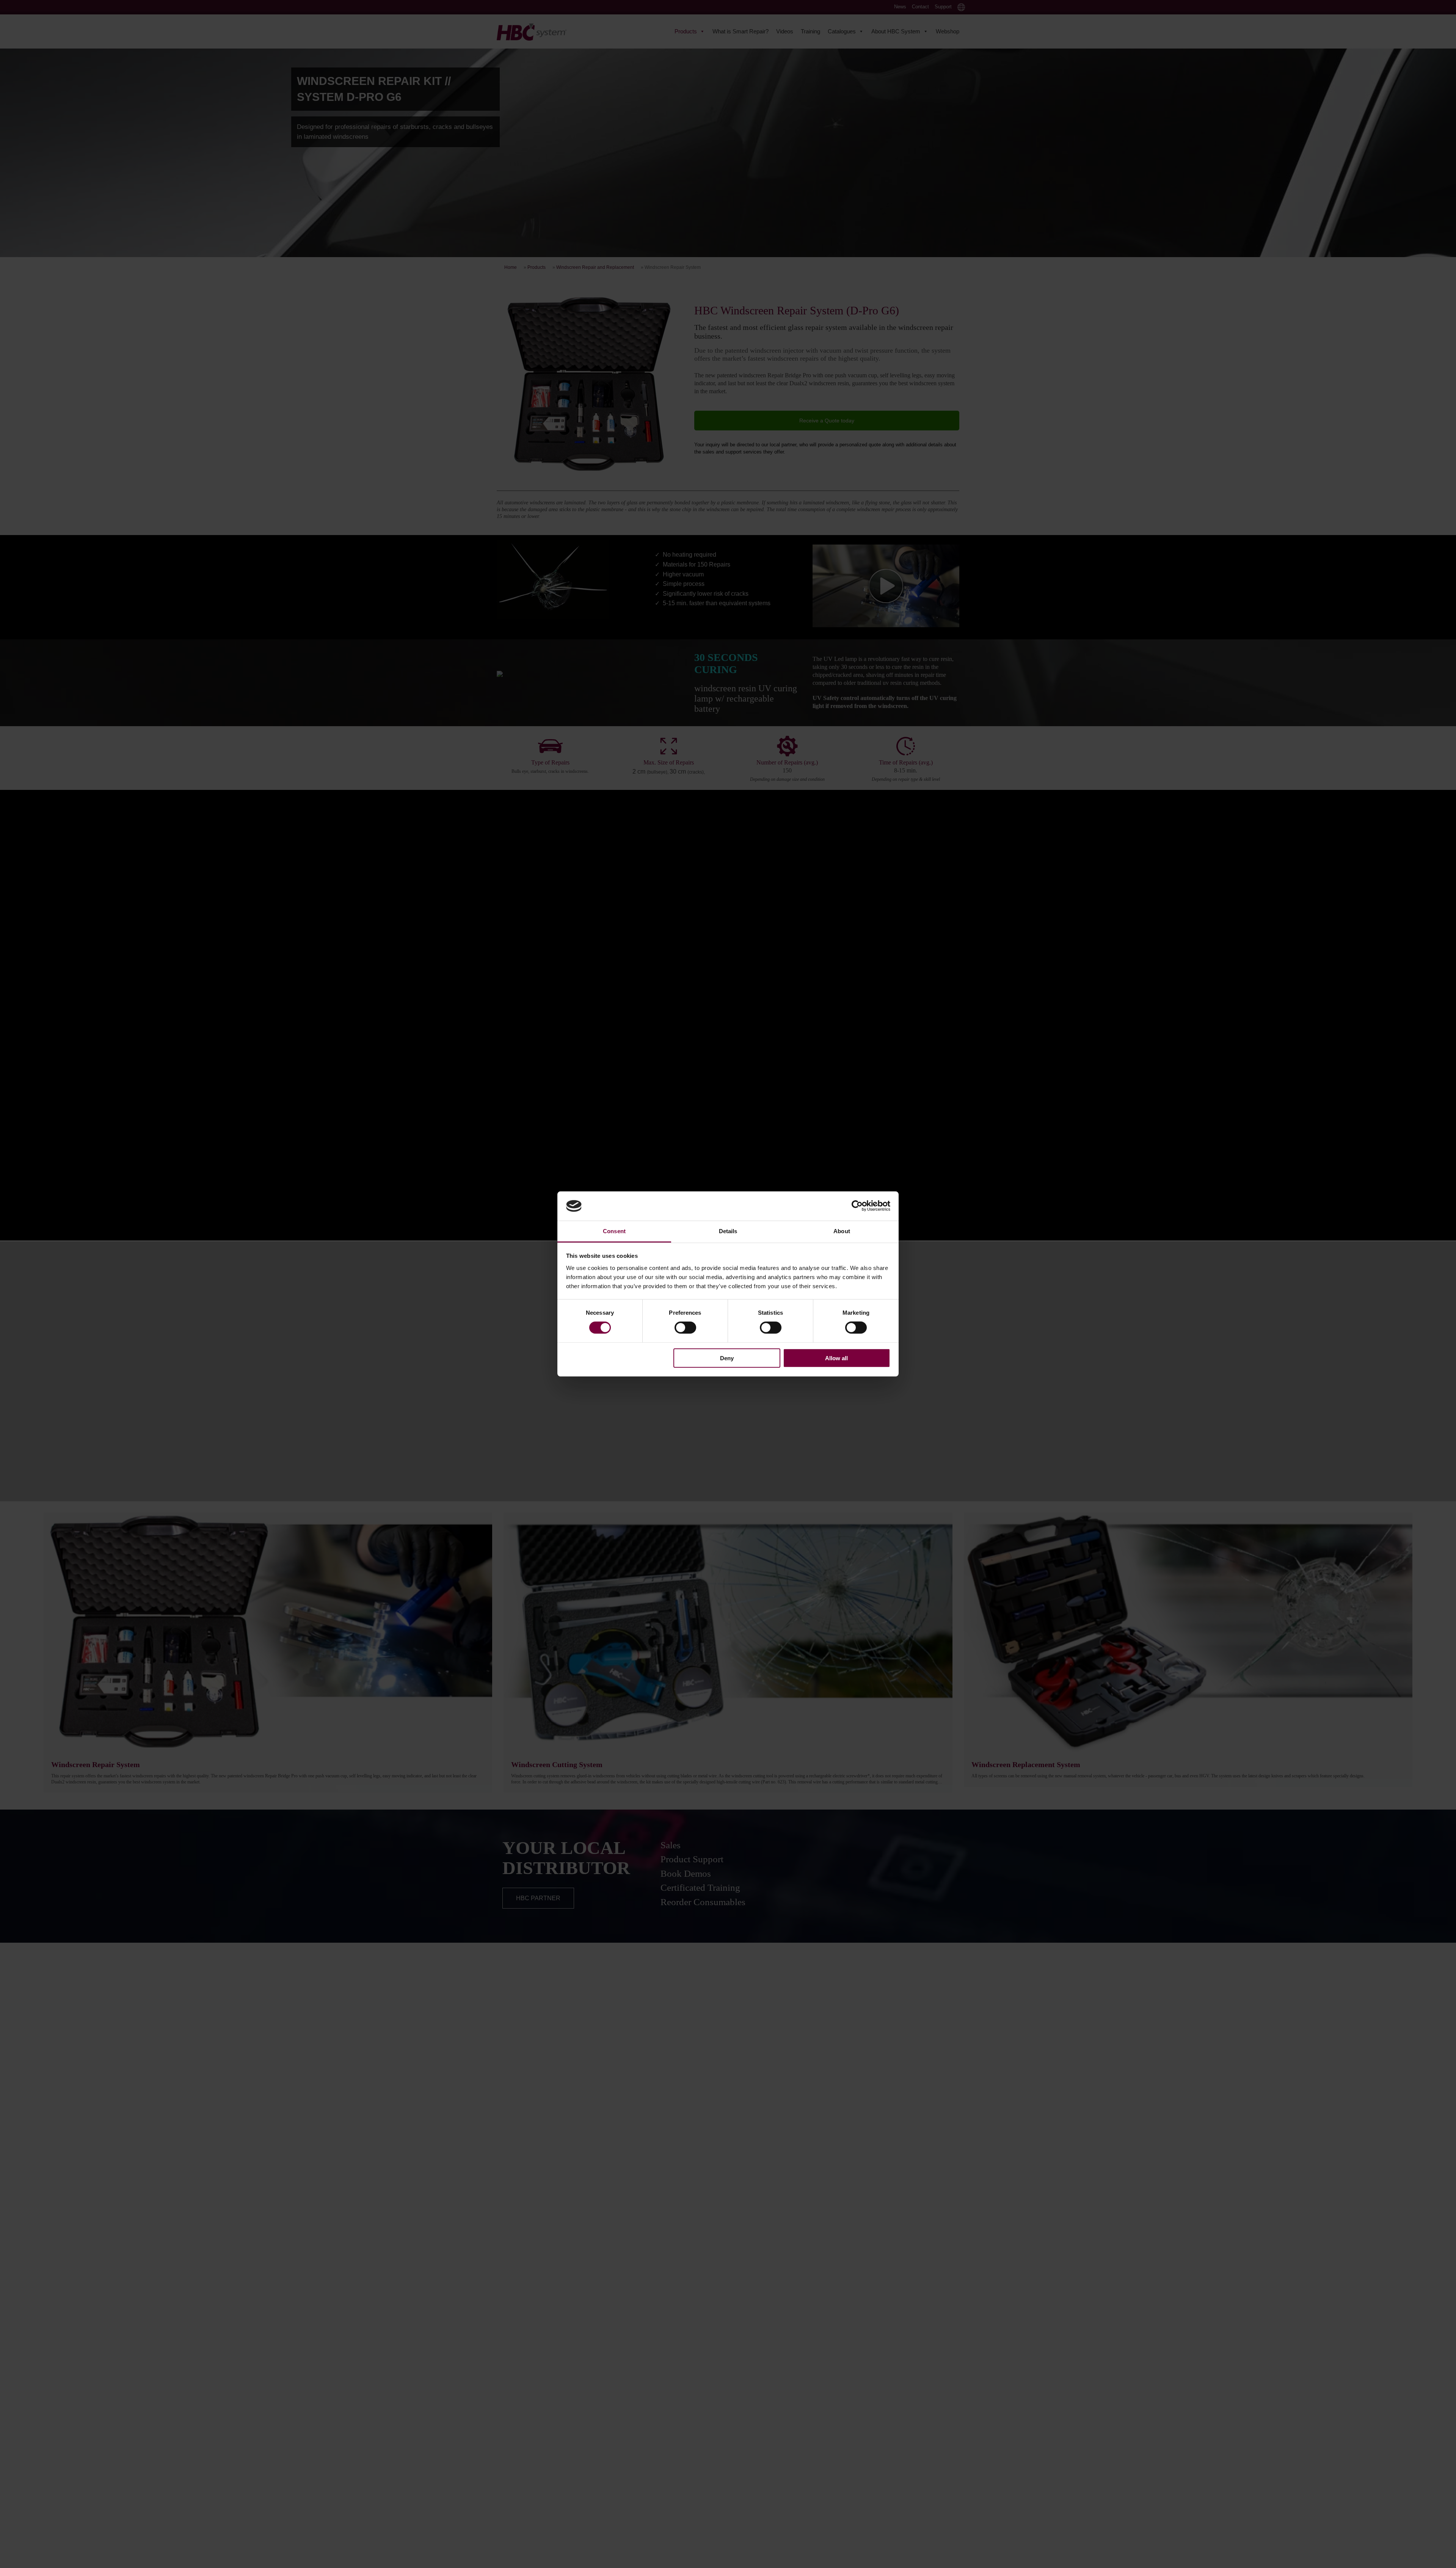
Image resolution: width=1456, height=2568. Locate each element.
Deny (727, 1358)
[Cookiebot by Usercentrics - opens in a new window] (857, 1206)
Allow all (836, 1358)
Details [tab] (728, 1231)
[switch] (685, 1328)
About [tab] (842, 1231)
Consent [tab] (614, 1231)
